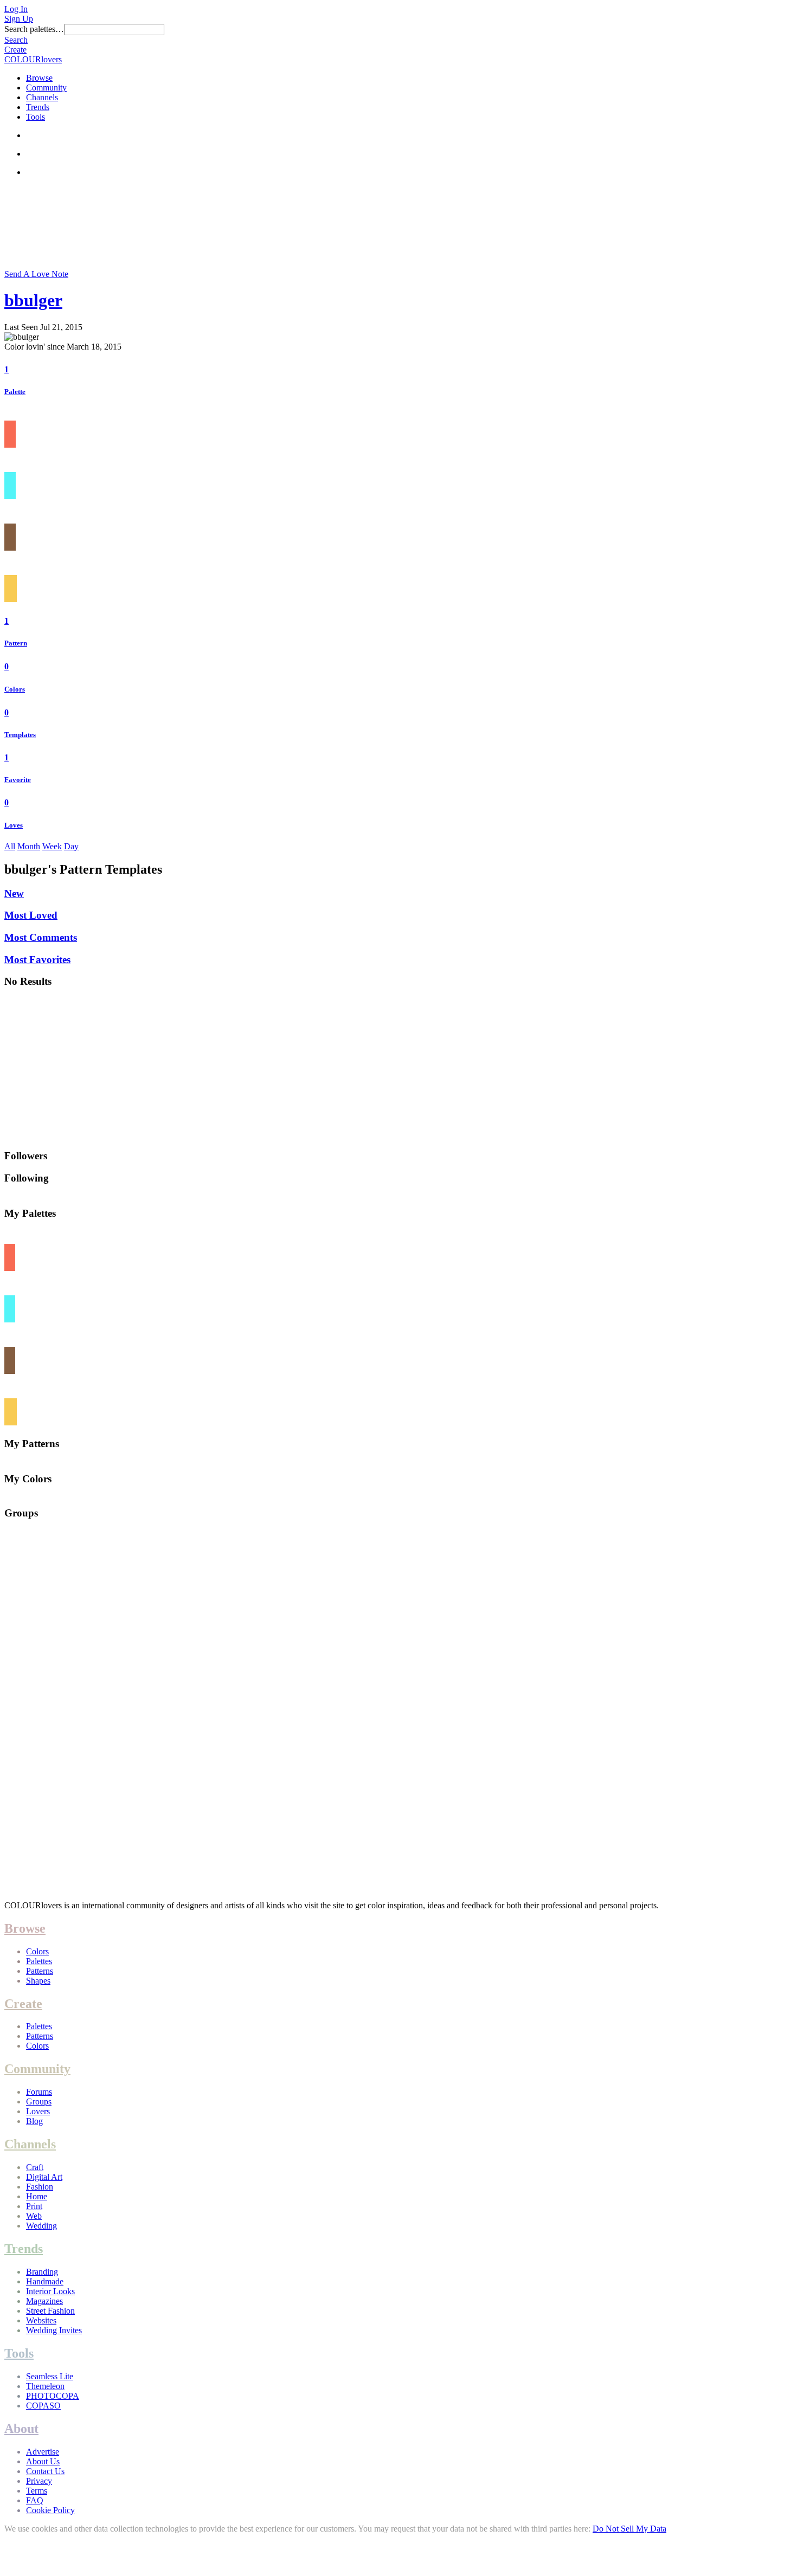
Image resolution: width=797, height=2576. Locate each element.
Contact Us (45, 2471)
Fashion (40, 2187)
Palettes (39, 1961)
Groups (39, 2102)
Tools (36, 117)
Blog (34, 2121)
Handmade (45, 2281)
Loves (14, 825)
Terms (37, 2491)
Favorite (18, 780)
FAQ (35, 2500)
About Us (43, 2461)
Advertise (43, 2452)
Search (16, 40)
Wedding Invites (54, 2330)
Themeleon (45, 2386)
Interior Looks (50, 2291)
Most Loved (31, 915)
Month (29, 846)
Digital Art (44, 2177)
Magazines (44, 2301)
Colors (15, 689)
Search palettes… (34, 29)
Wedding (41, 2226)
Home (37, 2196)
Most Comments (41, 937)
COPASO (43, 2406)
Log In (16, 9)
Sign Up (19, 19)
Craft (35, 2167)
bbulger (33, 300)
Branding (42, 2272)
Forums (39, 2092)
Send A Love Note (36, 274)
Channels (42, 97)
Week (52, 846)
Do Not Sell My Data (629, 2529)
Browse (39, 78)
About (21, 2429)
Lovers (38, 2111)
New (14, 893)
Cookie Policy (50, 2510)
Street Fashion (50, 2311)
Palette (15, 392)
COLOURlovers (33, 59)
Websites (41, 2320)
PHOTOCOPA (53, 2396)
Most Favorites (37, 960)
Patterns (40, 1971)
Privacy (39, 2481)
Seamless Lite (50, 2376)
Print (34, 2206)
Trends (38, 107)
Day (71, 846)
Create (15, 50)
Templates (20, 735)
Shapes (38, 1981)
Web (34, 2216)
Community (46, 88)
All (10, 846)
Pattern (16, 643)
